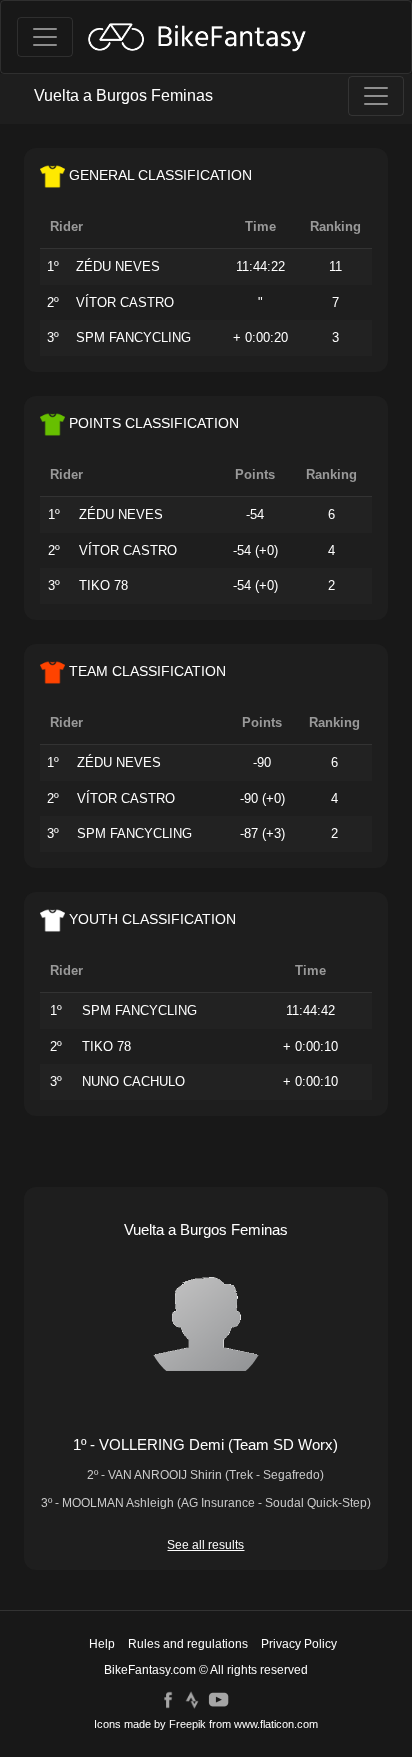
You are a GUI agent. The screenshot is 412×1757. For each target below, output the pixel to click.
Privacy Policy (299, 1644)
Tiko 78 (103, 585)
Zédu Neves (118, 266)
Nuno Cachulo (133, 1081)
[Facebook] (168, 1699)
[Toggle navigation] (45, 37)
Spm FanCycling (133, 337)
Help (102, 1644)
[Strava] (192, 1699)
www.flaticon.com (276, 1724)
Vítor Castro (125, 302)
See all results (205, 1545)
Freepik (187, 1724)
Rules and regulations (188, 1644)
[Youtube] (218, 1699)
